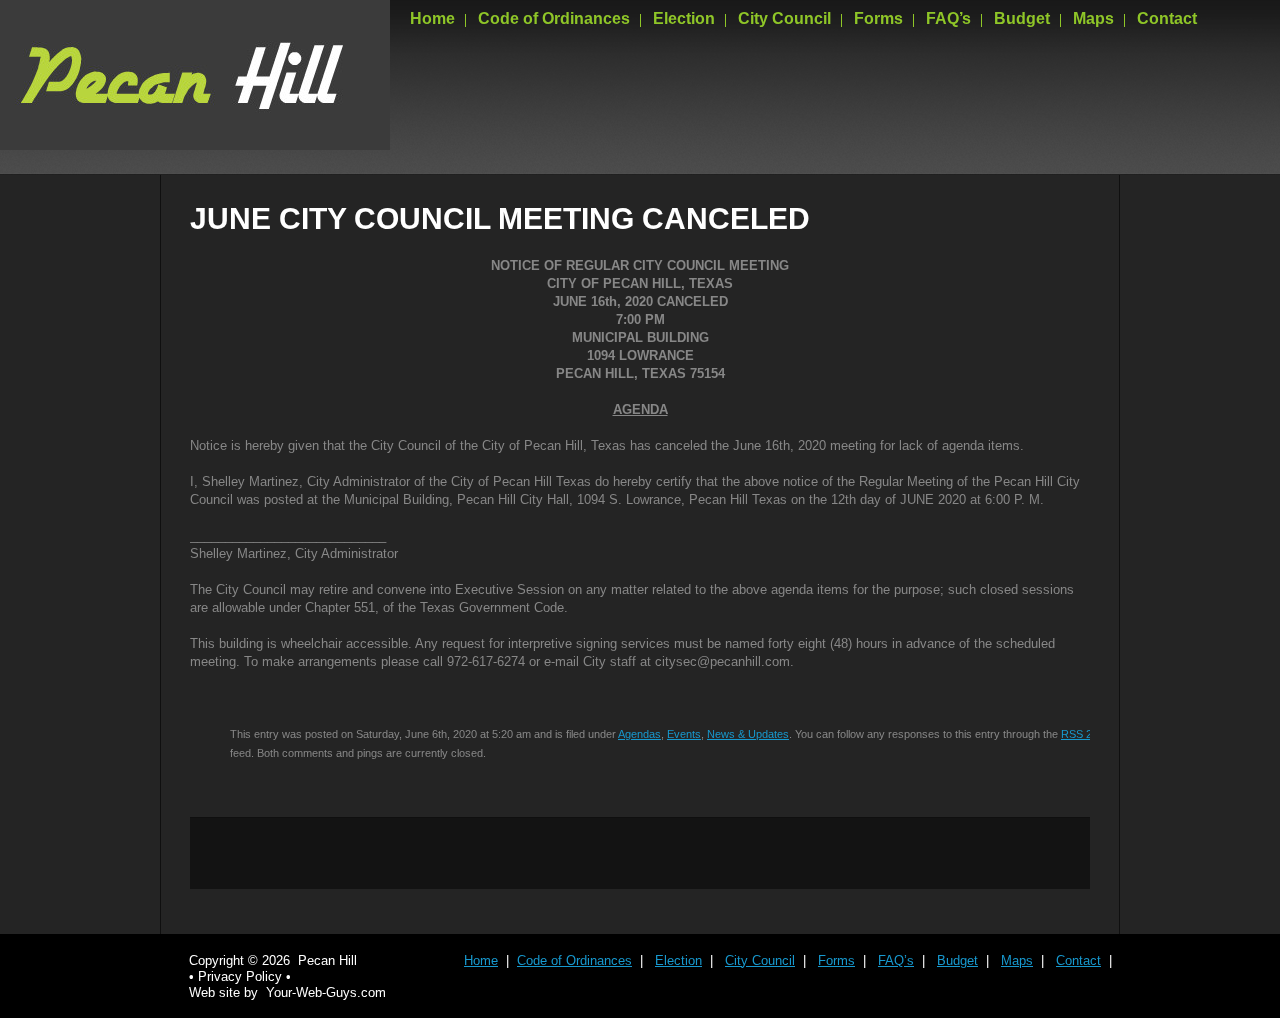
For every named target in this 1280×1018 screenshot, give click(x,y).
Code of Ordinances (554, 18)
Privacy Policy (240, 976)
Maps (1093, 18)
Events (684, 734)
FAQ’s (948, 18)
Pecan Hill (327, 960)
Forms (878, 18)
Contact (1167, 18)
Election (684, 18)
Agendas (639, 734)
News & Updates (748, 734)
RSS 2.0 (1081, 734)
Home (432, 18)
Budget (1022, 18)
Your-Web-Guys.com (326, 992)
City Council (784, 18)
